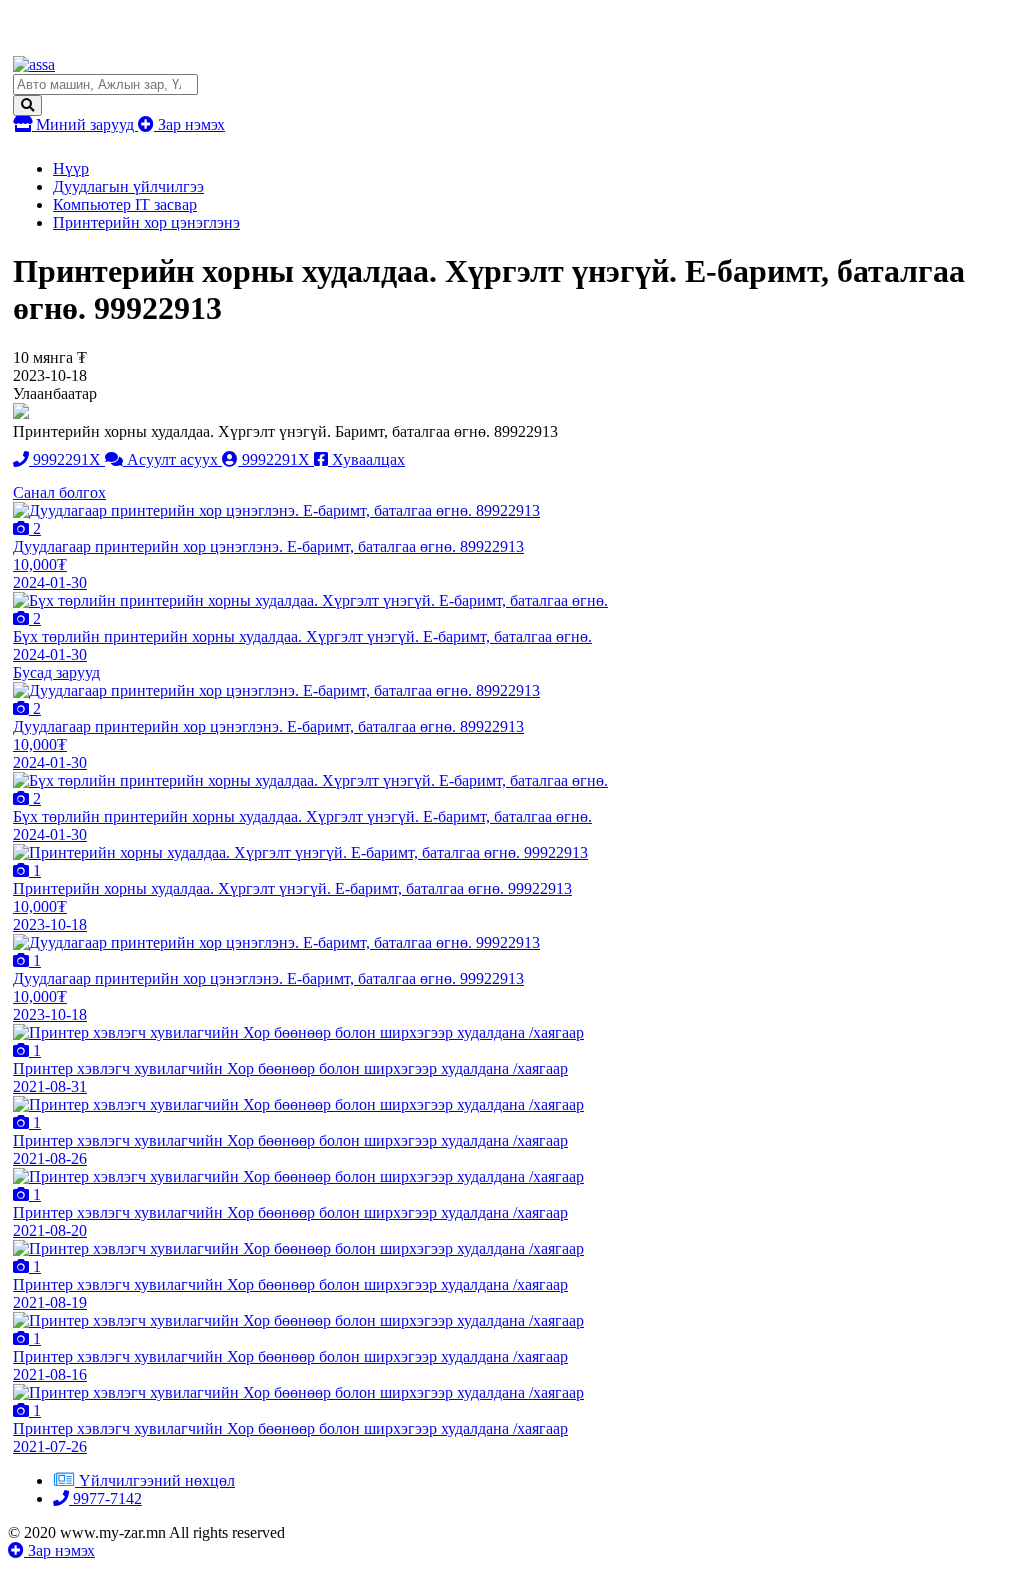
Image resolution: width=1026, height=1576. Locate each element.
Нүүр (71, 168)
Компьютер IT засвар (125, 204)
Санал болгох (59, 492)
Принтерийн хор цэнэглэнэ (146, 222)
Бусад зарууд (56, 672)
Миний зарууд (85, 124)
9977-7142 (105, 1498)
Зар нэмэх (189, 124)
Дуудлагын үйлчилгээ (128, 186)
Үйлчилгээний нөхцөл (157, 1480)
